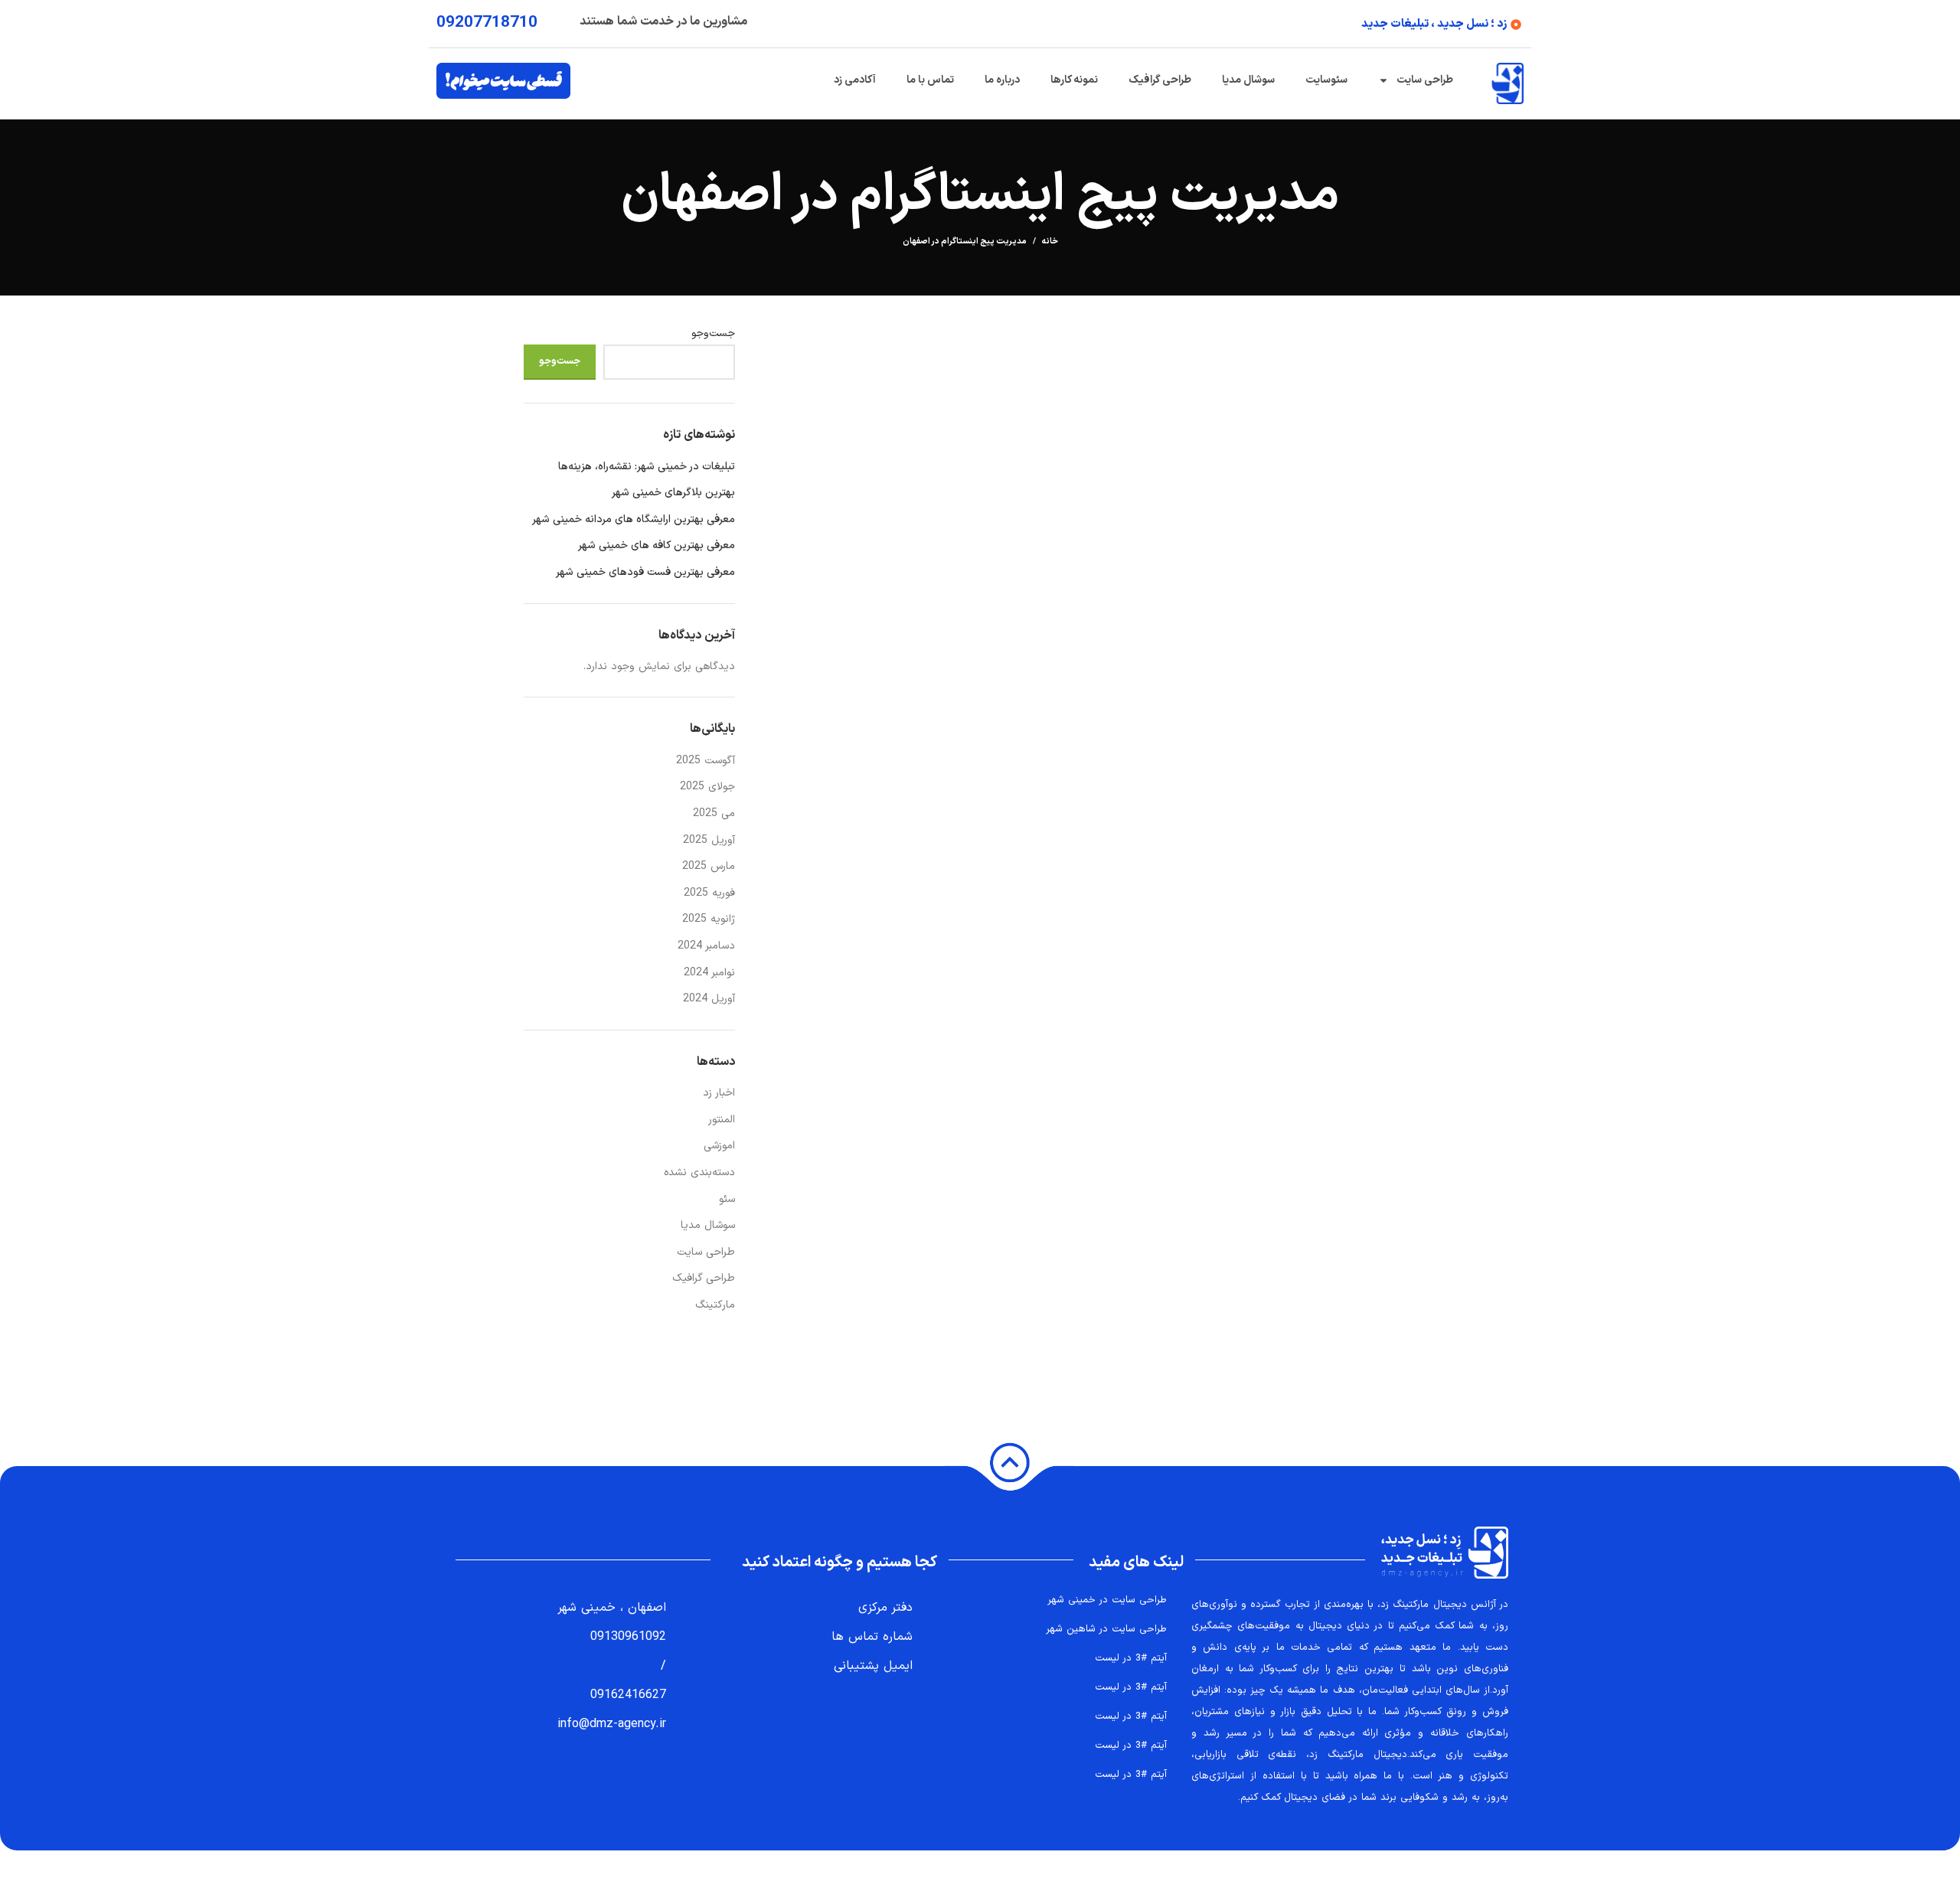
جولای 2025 (707, 787)
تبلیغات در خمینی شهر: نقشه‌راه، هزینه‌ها (647, 467)
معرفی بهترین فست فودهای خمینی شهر (645, 573)
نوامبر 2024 (709, 973)
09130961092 (628, 1637)
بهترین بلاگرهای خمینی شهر (673, 493)
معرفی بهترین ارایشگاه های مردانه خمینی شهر (634, 520)
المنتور (722, 1120)
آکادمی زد (855, 80)
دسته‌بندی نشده (699, 1172)
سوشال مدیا (1248, 80)
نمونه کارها (1074, 80)
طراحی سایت (1425, 80)
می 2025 (714, 813)
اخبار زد (719, 1093)
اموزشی (719, 1146)
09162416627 (628, 1695)
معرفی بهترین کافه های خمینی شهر (657, 546)
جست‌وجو (713, 334)
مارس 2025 (709, 866)
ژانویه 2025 (709, 919)
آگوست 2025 (706, 761)
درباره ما (1002, 80)
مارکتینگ (715, 1305)
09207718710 (487, 23)
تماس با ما (930, 80)
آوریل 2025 (709, 840)
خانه (1050, 242)
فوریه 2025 (709, 893)
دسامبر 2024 (706, 946)
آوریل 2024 (709, 999)
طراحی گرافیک (1160, 80)
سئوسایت (1326, 80)
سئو (727, 1199)
